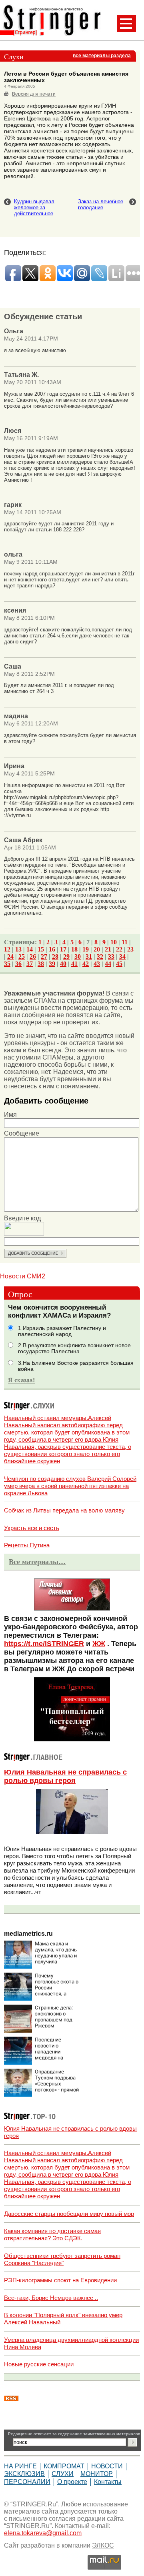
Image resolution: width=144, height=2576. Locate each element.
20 (97, 949)
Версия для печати (34, 94)
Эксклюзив (24, 2474)
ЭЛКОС (103, 2545)
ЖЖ (99, 1644)
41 (74, 964)
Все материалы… (37, 1562)
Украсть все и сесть (32, 1528)
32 (100, 956)
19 (86, 949)
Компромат (64, 2466)
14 (30, 949)
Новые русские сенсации (39, 2364)
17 (63, 949)
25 (22, 956)
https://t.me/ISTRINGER (44, 1644)
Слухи (63, 2474)
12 (7, 949)
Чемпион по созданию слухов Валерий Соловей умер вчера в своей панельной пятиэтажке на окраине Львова (70, 1486)
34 (122, 956)
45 (119, 964)
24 (10, 956)
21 (108, 949)
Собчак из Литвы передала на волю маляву (64, 1510)
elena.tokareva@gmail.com (43, 2533)
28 (55, 956)
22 (119, 949)
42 (86, 964)
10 (114, 942)
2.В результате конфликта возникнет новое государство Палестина (74, 1348)
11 (125, 942)
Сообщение (22, 1133)
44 (108, 964)
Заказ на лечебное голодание (101, 204)
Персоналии (27, 2482)
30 (78, 956)
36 (18, 964)
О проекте (72, 2482)
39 (52, 964)
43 (97, 964)
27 (44, 956)
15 (41, 949)
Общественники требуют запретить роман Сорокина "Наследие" (62, 2259)
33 (111, 956)
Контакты (108, 2482)
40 (63, 964)
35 (7, 964)
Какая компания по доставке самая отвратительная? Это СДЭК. (52, 2234)
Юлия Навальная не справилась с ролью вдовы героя (65, 1776)
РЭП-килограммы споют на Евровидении (60, 2280)
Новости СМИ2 (23, 1276)
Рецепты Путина (27, 1545)
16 (52, 949)
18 (74, 949)
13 (18, 949)
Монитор (97, 2474)
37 (30, 964)
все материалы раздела (102, 56)
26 (33, 956)
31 (89, 956)
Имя (10, 1115)
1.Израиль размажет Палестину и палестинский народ (62, 1331)
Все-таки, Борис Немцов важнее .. (51, 2298)
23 (130, 949)
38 (41, 964)
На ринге (20, 2466)
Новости (107, 2466)
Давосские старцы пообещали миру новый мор (69, 2214)
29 (66, 956)
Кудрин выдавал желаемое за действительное (34, 207)
